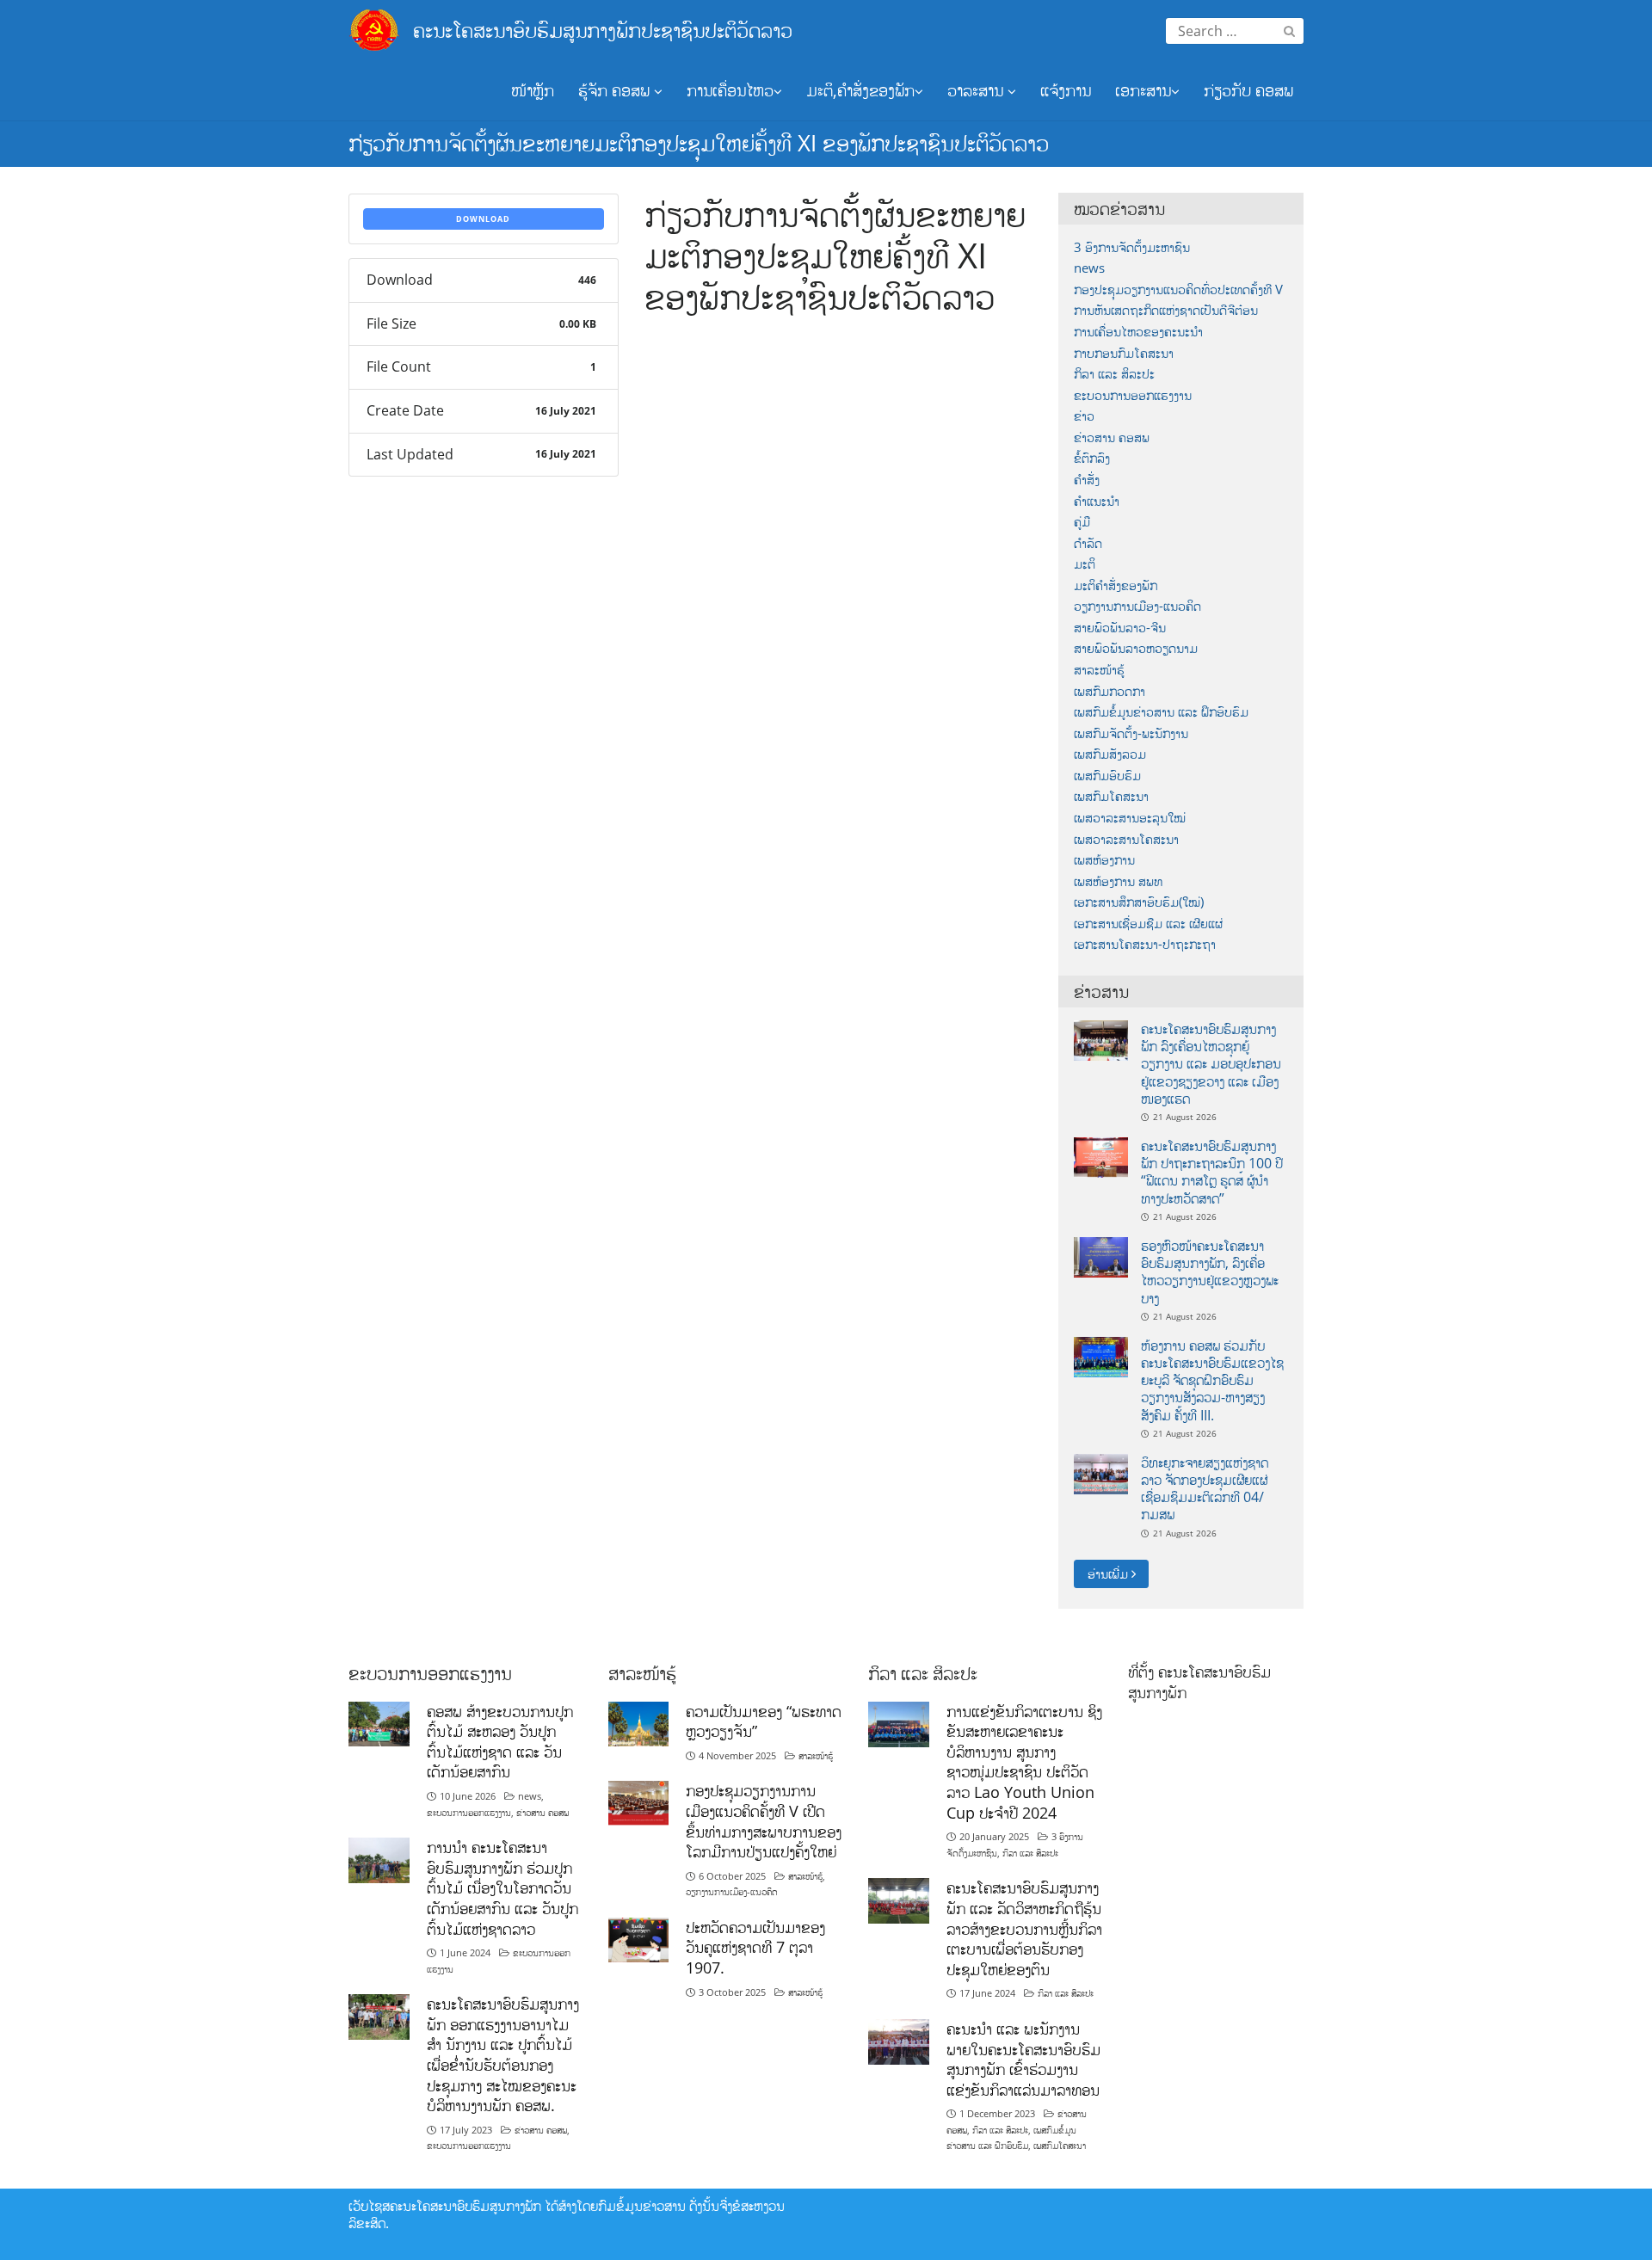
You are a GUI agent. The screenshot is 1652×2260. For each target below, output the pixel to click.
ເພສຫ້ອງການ (1104, 860)
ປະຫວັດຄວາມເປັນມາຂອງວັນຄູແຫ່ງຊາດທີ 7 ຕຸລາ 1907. (755, 1947)
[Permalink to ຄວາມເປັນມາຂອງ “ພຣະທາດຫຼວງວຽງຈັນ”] (639, 1723)
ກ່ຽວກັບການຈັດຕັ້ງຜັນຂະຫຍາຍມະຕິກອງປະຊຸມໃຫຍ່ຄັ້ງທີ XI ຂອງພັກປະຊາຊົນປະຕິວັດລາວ (699, 143)
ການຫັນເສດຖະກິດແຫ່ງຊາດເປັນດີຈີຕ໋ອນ (1166, 310)
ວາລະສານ (977, 90)
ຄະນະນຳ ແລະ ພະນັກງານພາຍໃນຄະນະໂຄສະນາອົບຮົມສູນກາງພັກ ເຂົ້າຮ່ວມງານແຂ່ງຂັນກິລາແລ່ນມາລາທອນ (1023, 2059)
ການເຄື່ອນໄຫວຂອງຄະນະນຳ (1138, 332)
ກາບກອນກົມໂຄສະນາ (1124, 353)
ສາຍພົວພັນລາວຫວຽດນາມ (1136, 648)
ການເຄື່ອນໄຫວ (730, 90)
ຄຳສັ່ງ (1087, 480)
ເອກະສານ (1143, 90)
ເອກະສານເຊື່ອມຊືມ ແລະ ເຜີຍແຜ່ (1148, 924)
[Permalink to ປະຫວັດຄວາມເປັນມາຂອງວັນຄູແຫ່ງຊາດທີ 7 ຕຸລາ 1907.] (639, 1939)
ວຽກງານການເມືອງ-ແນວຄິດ (1137, 606)
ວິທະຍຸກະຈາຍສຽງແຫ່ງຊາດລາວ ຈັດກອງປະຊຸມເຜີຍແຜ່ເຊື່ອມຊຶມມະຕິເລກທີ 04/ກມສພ (1205, 1489)
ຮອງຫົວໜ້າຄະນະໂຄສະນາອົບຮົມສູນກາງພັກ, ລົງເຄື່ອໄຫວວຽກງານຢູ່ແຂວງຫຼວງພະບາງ (1210, 1272)
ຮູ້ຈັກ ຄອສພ (616, 90)
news (1089, 268)
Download (483, 219)
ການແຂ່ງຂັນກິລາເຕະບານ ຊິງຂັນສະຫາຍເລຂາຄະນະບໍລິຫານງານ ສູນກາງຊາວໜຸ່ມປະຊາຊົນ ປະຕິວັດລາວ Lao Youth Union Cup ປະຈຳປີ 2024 (1024, 1762)
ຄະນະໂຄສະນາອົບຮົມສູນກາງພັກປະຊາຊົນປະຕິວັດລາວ (603, 30)
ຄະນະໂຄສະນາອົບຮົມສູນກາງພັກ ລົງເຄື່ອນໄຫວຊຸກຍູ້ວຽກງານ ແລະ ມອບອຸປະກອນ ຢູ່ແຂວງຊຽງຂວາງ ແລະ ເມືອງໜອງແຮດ (1211, 1064)
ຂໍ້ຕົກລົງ (1092, 458)
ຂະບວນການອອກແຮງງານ (1133, 395)
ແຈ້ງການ (1066, 90)
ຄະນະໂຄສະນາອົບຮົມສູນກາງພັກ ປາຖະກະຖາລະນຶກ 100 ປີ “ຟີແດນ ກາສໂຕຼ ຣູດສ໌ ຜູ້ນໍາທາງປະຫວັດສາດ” (1212, 1172)
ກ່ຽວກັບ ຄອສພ (1248, 90)
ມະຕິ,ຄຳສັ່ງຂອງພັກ (860, 90)
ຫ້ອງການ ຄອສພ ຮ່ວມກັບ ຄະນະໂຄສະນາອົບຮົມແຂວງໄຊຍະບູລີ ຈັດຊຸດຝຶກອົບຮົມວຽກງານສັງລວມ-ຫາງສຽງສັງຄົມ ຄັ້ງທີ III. (1212, 1380)
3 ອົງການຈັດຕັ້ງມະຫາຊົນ (1132, 247)
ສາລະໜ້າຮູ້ (1099, 670)
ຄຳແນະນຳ (1097, 501)
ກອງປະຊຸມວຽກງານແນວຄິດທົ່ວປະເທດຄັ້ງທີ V (1178, 289)
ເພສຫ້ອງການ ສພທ (1118, 881)
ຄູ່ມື (1082, 522)
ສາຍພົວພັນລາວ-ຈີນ (1120, 628)
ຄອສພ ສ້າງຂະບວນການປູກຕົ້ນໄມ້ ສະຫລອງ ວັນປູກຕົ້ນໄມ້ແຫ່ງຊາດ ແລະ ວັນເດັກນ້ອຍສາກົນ (500, 1742)
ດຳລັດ (1088, 543)
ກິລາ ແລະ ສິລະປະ (1114, 374)
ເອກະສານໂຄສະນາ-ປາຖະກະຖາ (1145, 944)
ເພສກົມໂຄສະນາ (1111, 796)
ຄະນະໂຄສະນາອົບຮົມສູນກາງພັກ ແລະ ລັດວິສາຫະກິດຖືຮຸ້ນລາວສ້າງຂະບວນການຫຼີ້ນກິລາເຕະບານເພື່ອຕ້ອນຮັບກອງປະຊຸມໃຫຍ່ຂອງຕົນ (1024, 1928)
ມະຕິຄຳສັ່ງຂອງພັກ (1116, 585)
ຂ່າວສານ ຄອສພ (1112, 437)
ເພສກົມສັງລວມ (1110, 754)
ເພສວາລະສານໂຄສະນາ (1126, 839)
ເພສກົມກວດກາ (1110, 691)
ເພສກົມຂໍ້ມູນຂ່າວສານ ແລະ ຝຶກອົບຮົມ (1161, 712)
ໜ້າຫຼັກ (533, 90)
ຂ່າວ (1084, 416)
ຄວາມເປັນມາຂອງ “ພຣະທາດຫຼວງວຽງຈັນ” (764, 1721)
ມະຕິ (1085, 564)
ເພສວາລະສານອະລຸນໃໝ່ (1130, 818)
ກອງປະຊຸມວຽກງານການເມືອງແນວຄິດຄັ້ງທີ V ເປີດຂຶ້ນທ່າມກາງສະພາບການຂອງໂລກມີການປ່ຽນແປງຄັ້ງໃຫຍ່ (764, 1821)
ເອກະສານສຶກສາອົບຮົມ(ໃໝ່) (1139, 902)
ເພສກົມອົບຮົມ (1107, 776)
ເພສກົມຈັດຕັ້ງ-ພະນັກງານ (1131, 733)
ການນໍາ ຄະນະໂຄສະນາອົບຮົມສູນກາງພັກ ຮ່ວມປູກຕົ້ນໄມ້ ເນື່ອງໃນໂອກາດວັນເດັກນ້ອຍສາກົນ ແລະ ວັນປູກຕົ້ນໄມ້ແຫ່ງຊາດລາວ (502, 1888)
